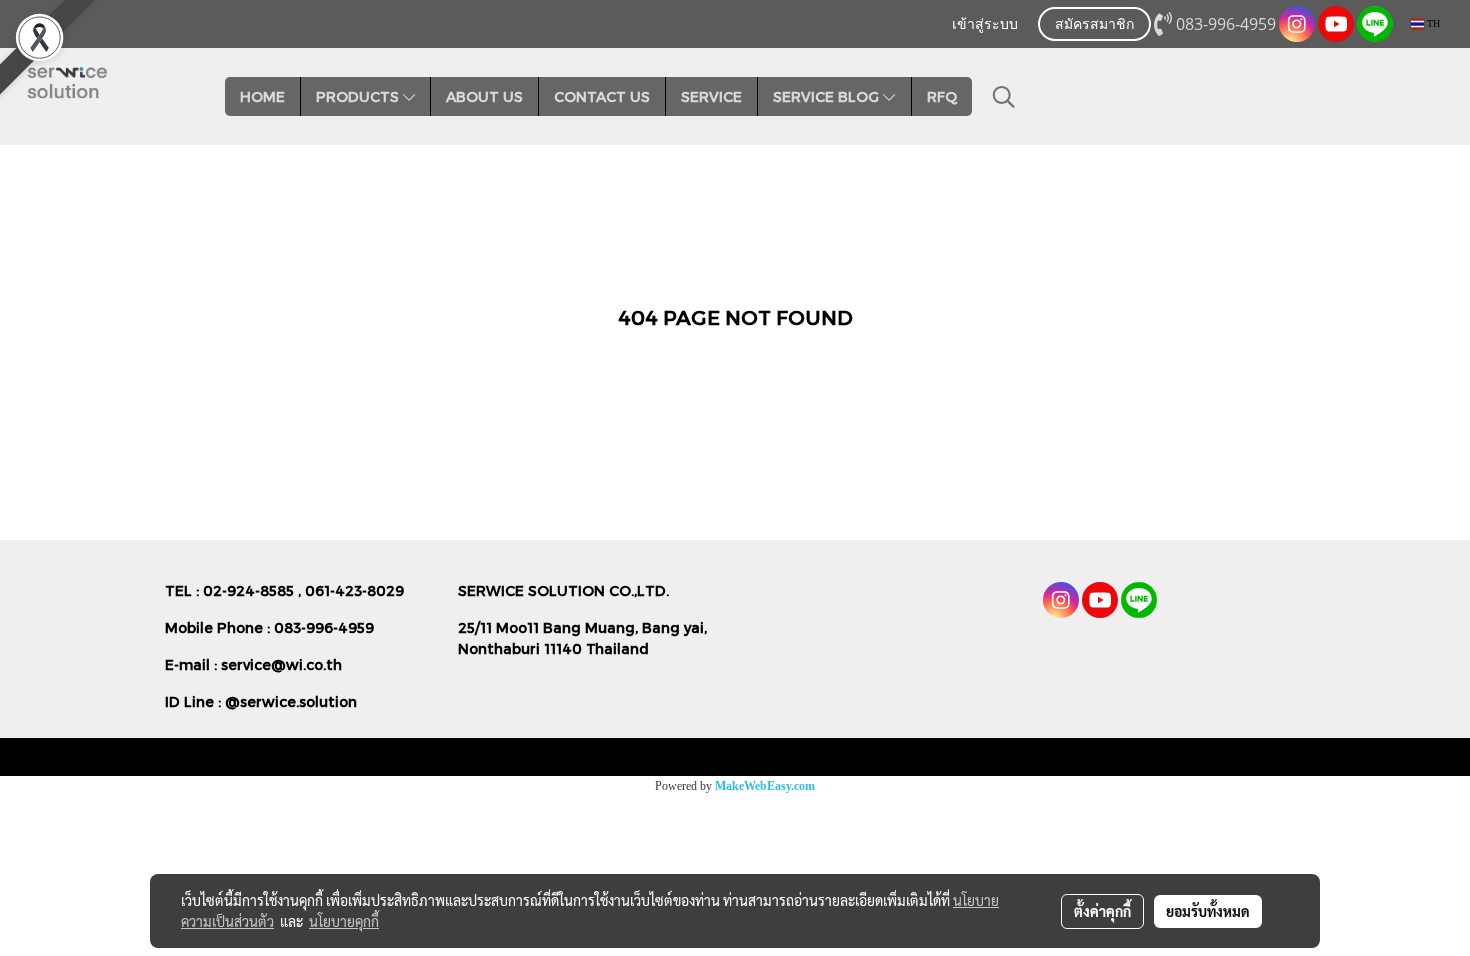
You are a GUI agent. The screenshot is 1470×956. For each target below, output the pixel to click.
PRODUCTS (359, 96)
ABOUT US (484, 96)
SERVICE (711, 96)
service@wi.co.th (281, 664)
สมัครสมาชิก (1094, 25)
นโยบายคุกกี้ (344, 921)
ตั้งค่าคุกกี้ (1102, 911)
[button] (1004, 97)
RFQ (942, 96)
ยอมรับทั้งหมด (1208, 911)
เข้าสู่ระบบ (985, 25)
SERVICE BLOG (828, 96)
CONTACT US (602, 96)
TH (1432, 23)
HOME (262, 96)
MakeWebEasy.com (765, 786)
